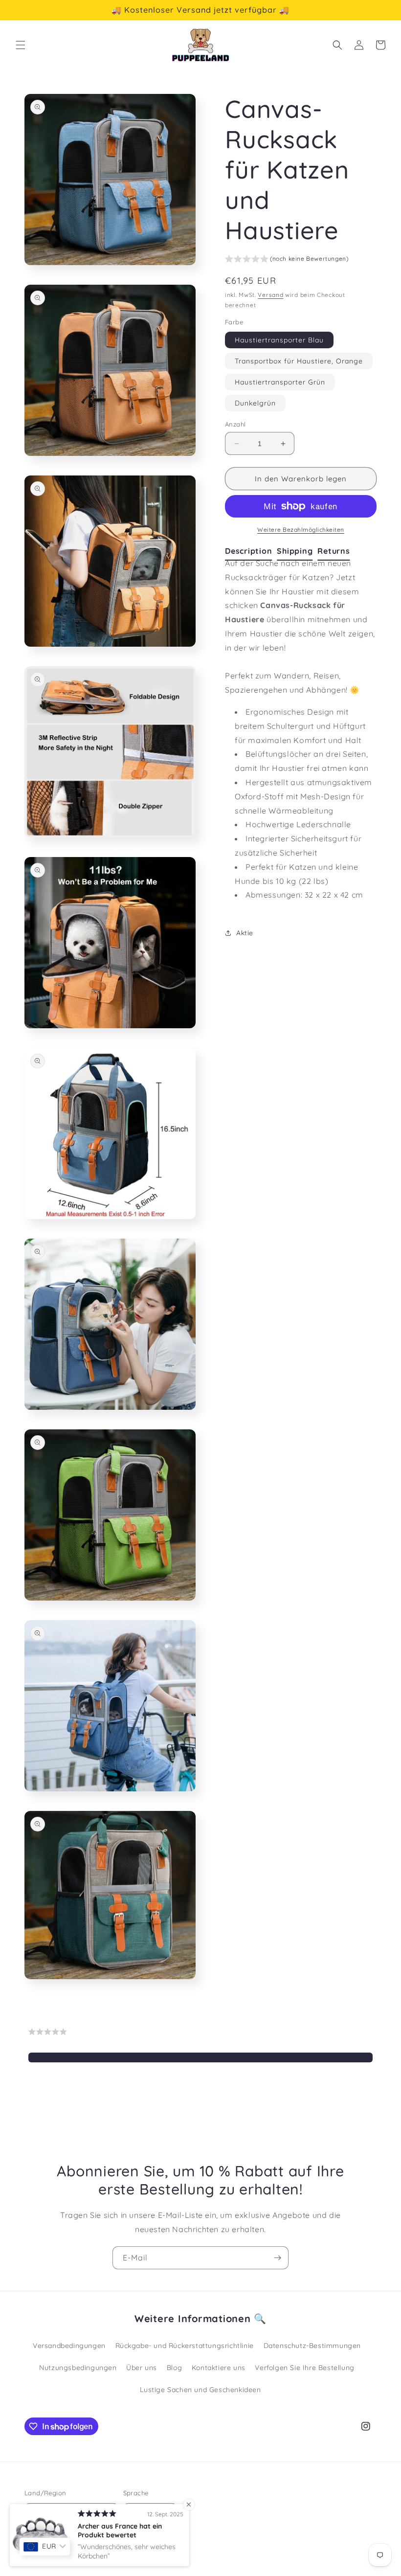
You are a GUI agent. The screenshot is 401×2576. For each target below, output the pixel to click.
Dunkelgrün (255, 403)
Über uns (142, 2368)
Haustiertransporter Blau (279, 340)
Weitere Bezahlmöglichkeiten (301, 530)
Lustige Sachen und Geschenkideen (200, 2390)
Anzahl (235, 424)
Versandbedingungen (69, 2346)
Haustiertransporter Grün (280, 382)
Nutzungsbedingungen (78, 2368)
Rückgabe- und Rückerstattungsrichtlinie (185, 2346)
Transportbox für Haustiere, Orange (299, 361)
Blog (174, 2368)
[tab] (251, 551)
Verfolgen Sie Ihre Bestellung (304, 2368)
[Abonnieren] (277, 2258)
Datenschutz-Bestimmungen (312, 2346)
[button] (21, 45)
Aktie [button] (245, 933)
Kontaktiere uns (219, 2368)
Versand (270, 295)
